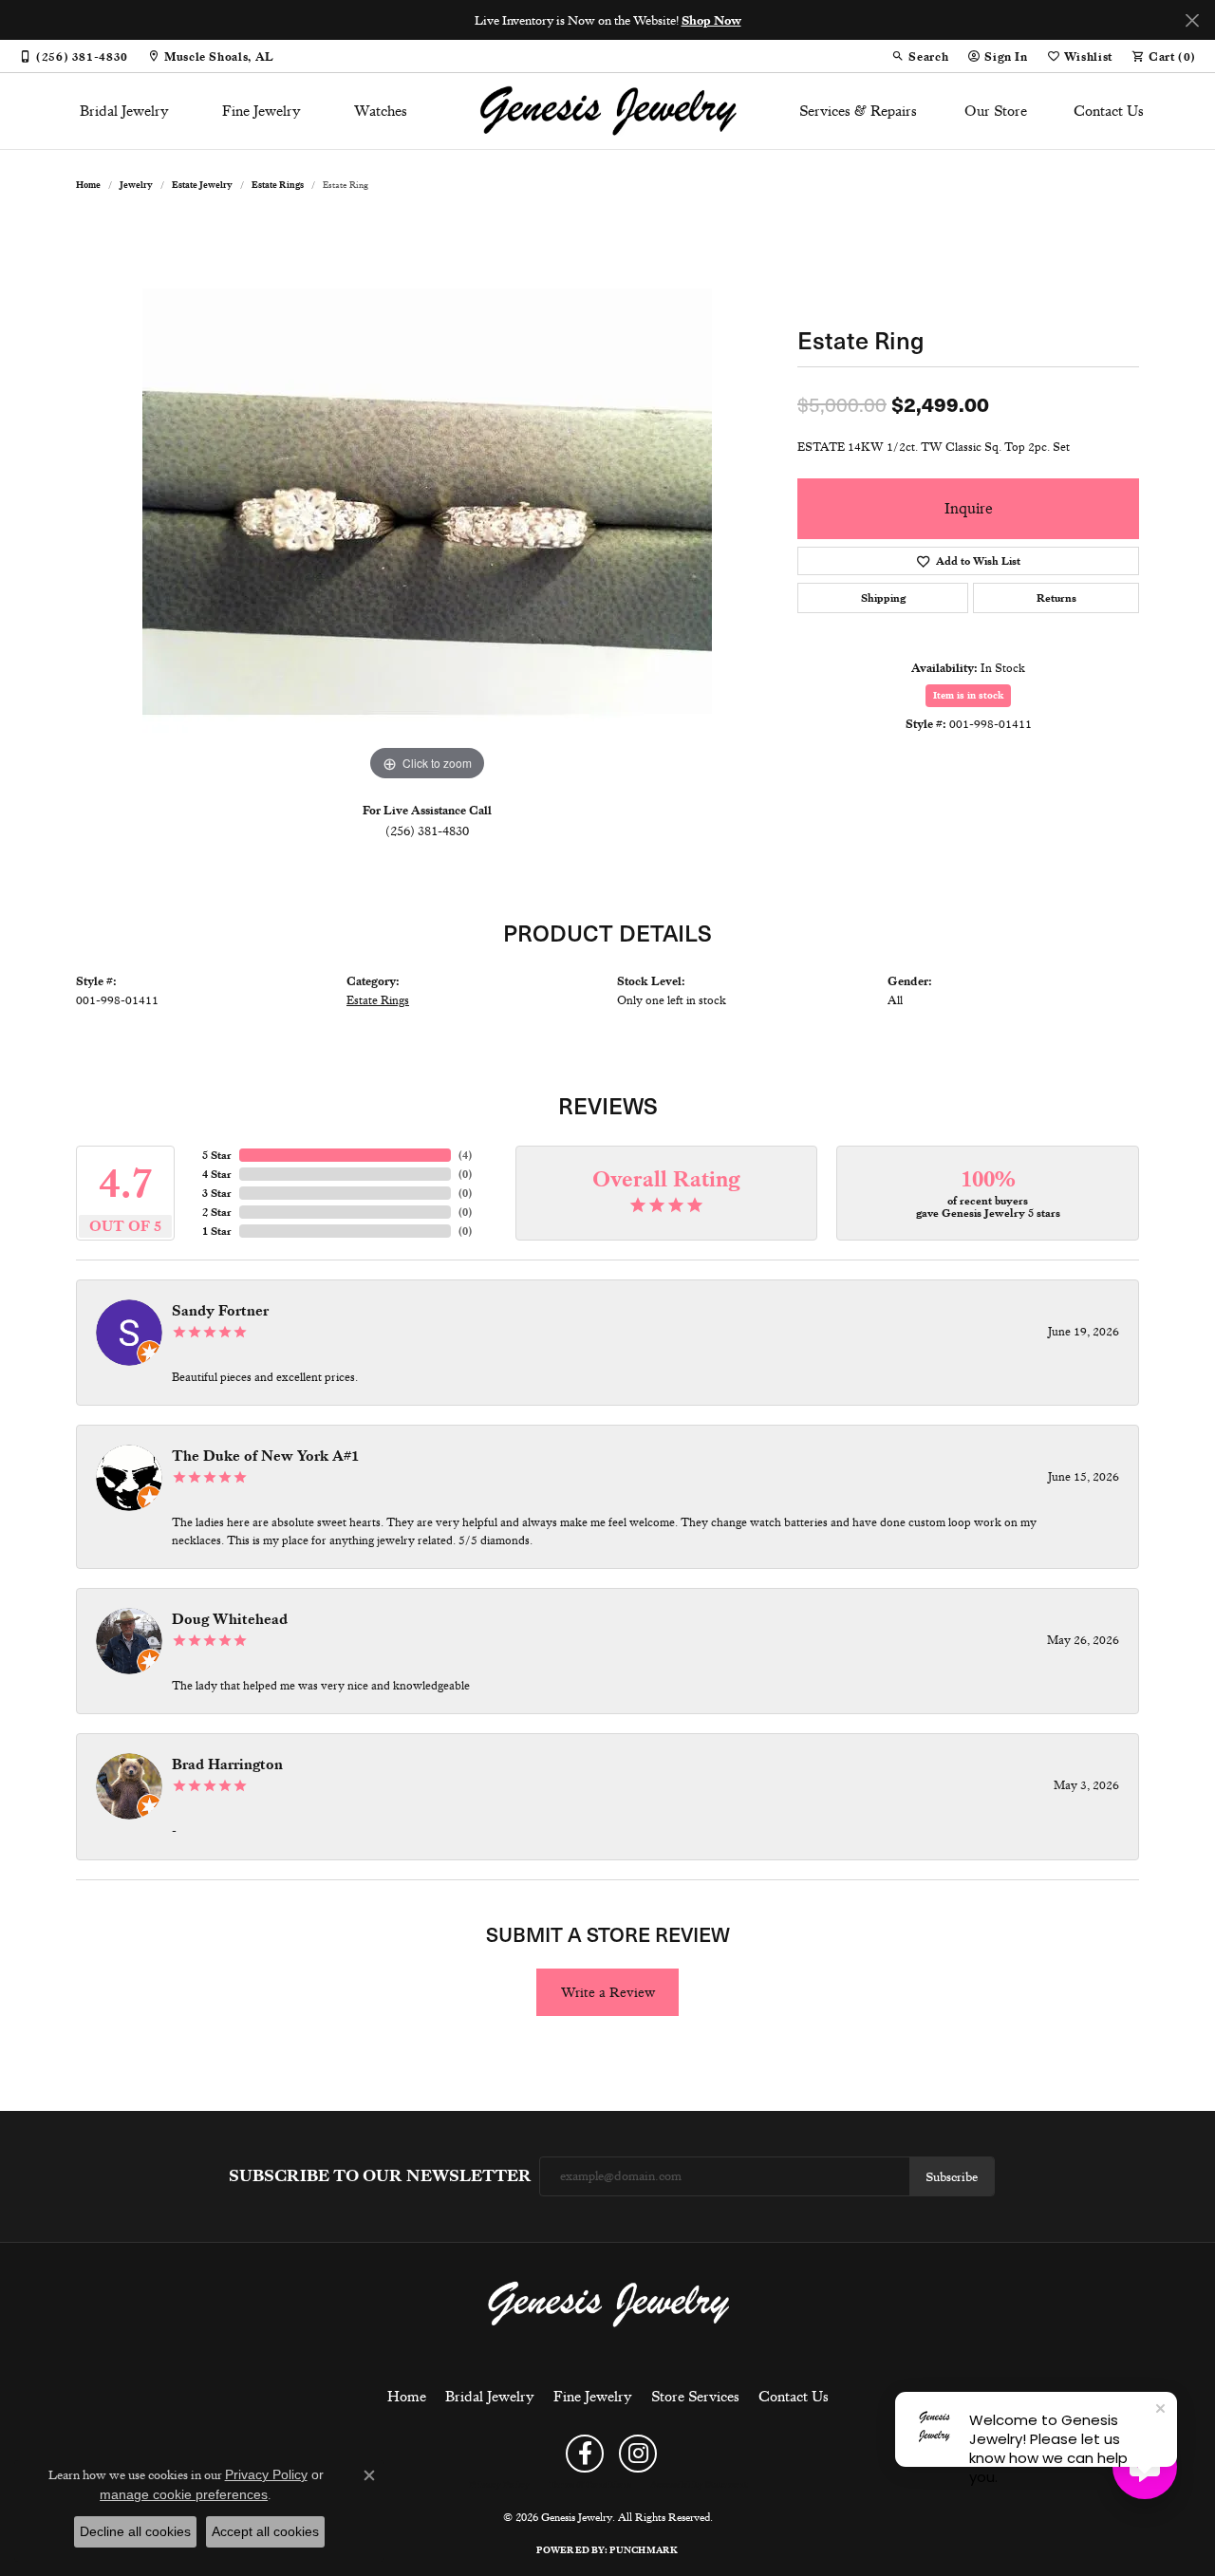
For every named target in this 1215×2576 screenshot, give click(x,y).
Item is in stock (968, 695)
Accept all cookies (265, 2531)
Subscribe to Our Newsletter (380, 2176)
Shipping (883, 598)
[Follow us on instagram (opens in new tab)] (638, 2454)
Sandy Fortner (220, 1311)
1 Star (217, 1231)
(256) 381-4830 (427, 831)
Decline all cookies (135, 2531)
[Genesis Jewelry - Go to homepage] (608, 2304)
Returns (1056, 598)
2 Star (217, 1212)
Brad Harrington (227, 1764)
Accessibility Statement (699, 2485)
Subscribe (952, 2176)
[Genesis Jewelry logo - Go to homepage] (608, 111)
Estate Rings (278, 185)
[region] (427, 501)
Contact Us (1109, 111)
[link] (74, 56)
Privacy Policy (499, 2485)
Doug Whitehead (230, 1619)
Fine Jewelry (262, 111)
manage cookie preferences (184, 2494)
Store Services (695, 2397)
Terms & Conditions (590, 2485)
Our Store (996, 111)
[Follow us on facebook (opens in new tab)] (585, 2454)
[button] (920, 56)
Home (88, 185)
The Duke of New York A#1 (265, 1456)
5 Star (217, 1155)
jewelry (136, 185)
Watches (381, 111)
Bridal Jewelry (124, 111)
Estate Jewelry (202, 185)
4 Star (217, 1174)
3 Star (217, 1193)
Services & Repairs (858, 111)
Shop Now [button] (711, 20)
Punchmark (644, 2550)
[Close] (1192, 20)
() (465, 1155)
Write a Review (608, 1992)
